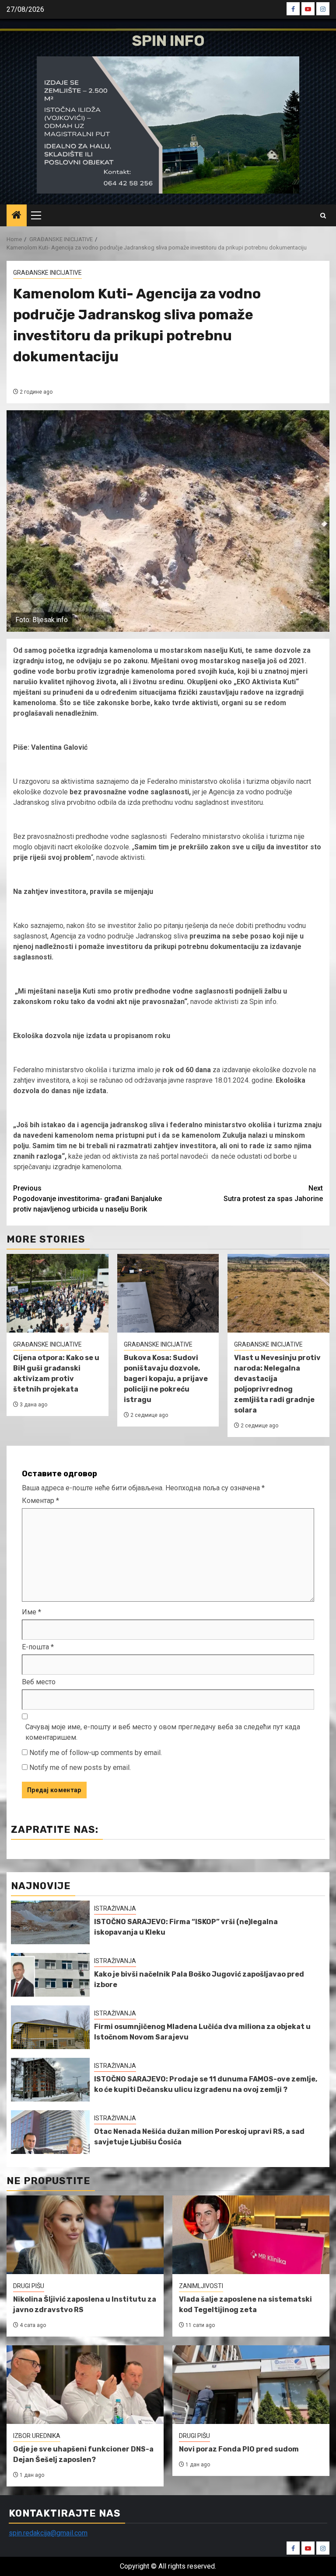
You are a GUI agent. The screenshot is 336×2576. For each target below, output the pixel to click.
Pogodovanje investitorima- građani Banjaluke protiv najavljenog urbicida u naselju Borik (87, 1199)
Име (31, 1612)
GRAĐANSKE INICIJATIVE (47, 273)
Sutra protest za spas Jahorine (273, 1193)
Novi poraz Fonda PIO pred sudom (239, 2449)
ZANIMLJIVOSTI (201, 2286)
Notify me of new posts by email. (80, 1768)
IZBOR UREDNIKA (37, 2436)
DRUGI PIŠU (29, 2286)
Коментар (40, 1501)
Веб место (39, 1682)
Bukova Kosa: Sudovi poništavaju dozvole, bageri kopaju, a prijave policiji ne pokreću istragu (166, 1379)
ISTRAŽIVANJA (115, 1908)
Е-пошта (38, 1647)
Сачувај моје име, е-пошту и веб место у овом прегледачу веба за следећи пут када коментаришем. (163, 1732)
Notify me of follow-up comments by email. (96, 1753)
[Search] (323, 216)
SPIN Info (168, 41)
